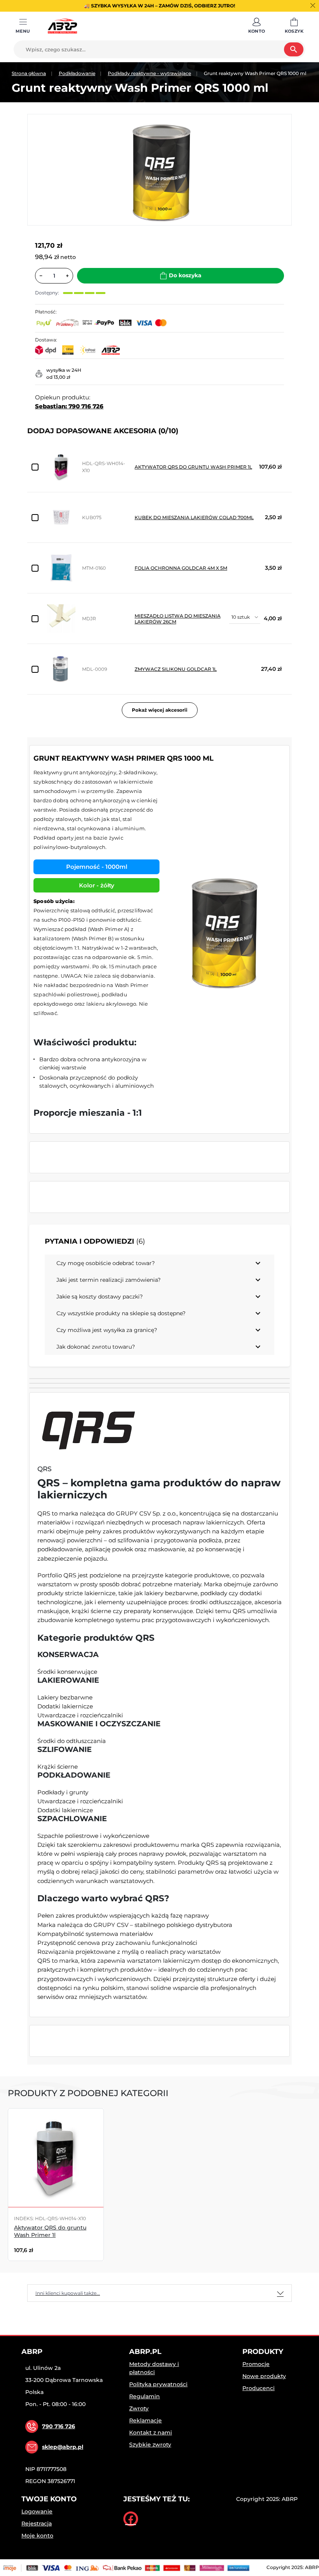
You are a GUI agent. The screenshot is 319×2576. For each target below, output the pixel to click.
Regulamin (145, 2396)
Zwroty (139, 2408)
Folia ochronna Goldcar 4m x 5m (181, 568)
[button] (257, 26)
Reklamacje (145, 2420)
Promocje (256, 2364)
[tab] (159, 2293)
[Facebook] (131, 2519)
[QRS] (89, 1429)
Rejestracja (37, 2523)
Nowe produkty (264, 2376)
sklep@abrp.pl (63, 2447)
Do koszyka (185, 275)
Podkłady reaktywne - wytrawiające (149, 73)
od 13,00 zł (58, 377)
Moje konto (37, 2536)
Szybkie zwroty (150, 2445)
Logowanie (37, 2511)
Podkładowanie (77, 73)
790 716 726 (59, 2426)
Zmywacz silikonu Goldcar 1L (176, 669)
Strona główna (29, 73)
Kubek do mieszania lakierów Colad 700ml (194, 517)
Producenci (259, 2388)
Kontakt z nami (151, 2432)
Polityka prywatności (158, 2384)
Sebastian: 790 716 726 (69, 406)
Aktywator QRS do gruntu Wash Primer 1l (193, 467)
